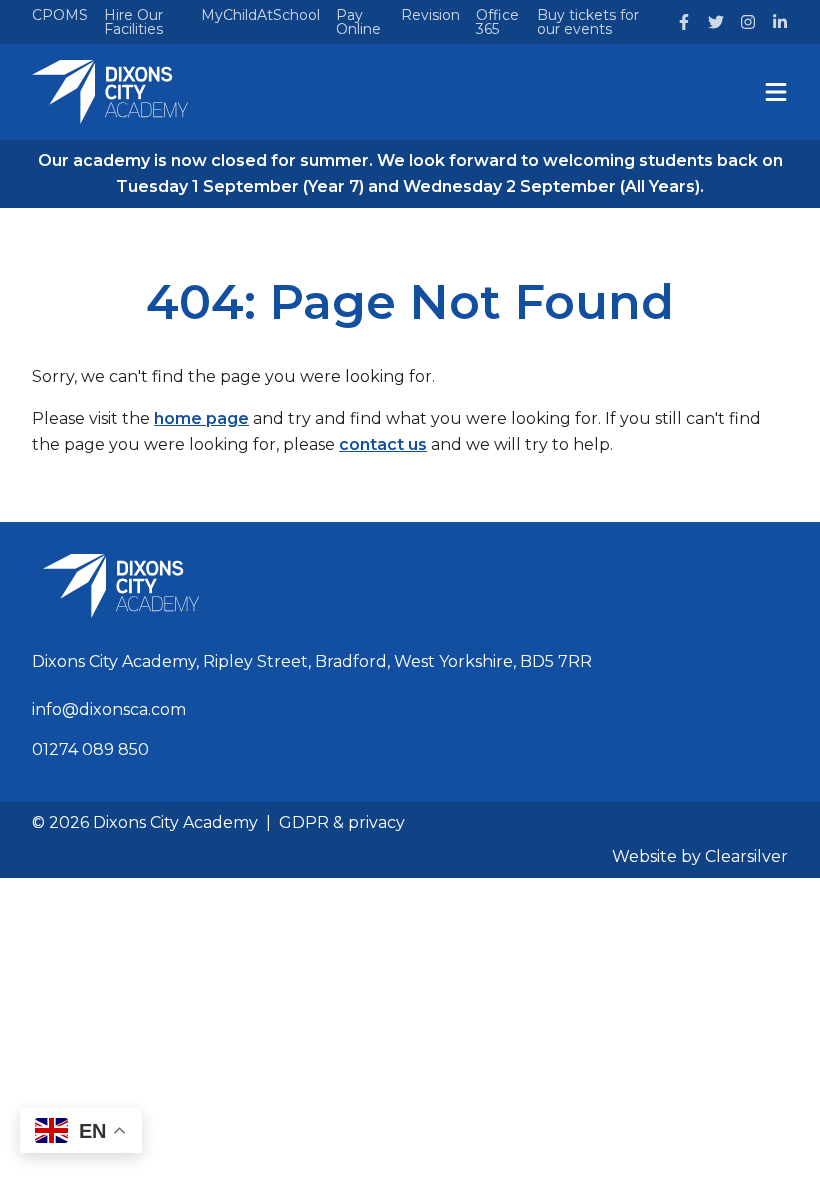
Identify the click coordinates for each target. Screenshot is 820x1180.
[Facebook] (684, 22)
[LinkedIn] (780, 22)
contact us (383, 444)
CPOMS (60, 15)
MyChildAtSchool (260, 15)
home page (201, 418)
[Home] (110, 92)
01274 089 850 (90, 749)
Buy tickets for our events (588, 22)
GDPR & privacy (342, 822)
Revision (430, 15)
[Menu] (776, 92)
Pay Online (358, 22)
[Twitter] (716, 22)
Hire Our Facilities (133, 22)
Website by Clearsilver (700, 856)
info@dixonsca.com (109, 709)
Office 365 (497, 22)
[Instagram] (748, 22)
